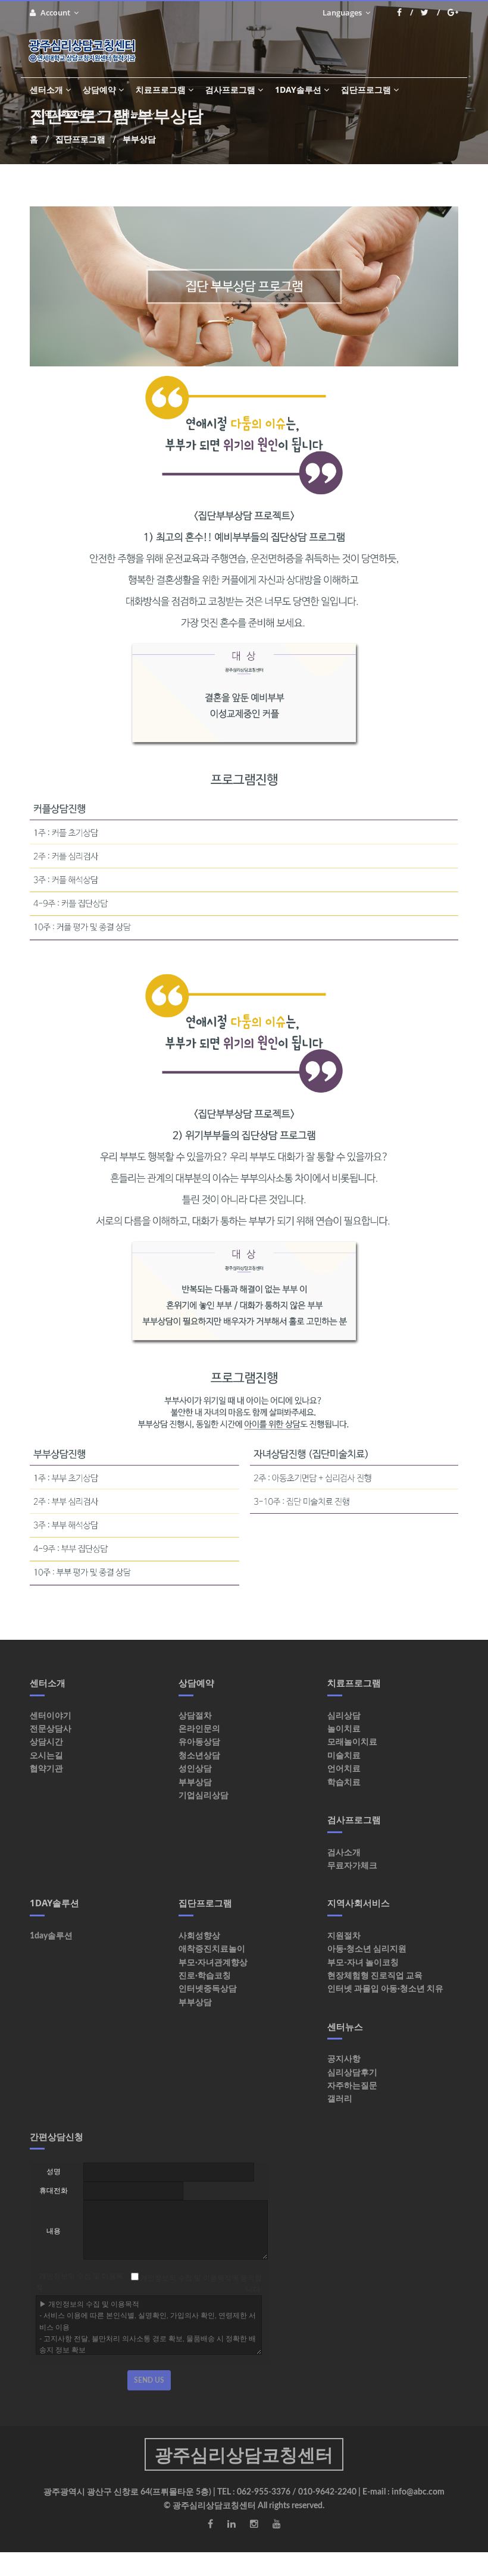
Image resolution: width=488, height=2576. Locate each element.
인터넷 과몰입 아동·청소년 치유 (385, 1989)
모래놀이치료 (352, 1742)
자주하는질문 (352, 2086)
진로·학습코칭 (205, 1976)
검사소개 (344, 1853)
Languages (343, 12)
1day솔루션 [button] (298, 90)
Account (56, 12)
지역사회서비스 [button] (65, 113)
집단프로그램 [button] (366, 90)
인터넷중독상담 (208, 1989)
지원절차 (344, 1936)
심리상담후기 (352, 2073)
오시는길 (46, 1756)
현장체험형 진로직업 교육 (375, 1976)
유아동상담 (199, 1742)
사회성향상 (199, 1936)
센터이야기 (51, 1716)
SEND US (149, 2380)
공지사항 (344, 2059)
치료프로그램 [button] (161, 90)
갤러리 (340, 2099)
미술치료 (344, 1756)
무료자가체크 (352, 1866)
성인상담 (195, 1769)
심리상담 (344, 1716)
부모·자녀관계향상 (213, 1963)
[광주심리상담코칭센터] (87, 51)
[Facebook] (405, 12)
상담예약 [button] (99, 90)
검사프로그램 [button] (230, 90)
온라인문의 (199, 1729)
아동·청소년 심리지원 (367, 1949)
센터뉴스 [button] (130, 113)
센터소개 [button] (46, 90)
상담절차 (195, 1716)
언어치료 (344, 1769)
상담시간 (46, 1742)
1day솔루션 (51, 1936)
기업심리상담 (204, 1796)
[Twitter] (430, 12)
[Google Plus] (453, 12)
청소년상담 (199, 1756)
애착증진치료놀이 (212, 1949)
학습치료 (344, 1783)
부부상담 (195, 1783)
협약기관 (46, 1769)
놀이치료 (344, 1729)
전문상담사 (51, 1729)
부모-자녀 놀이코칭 (363, 1963)
